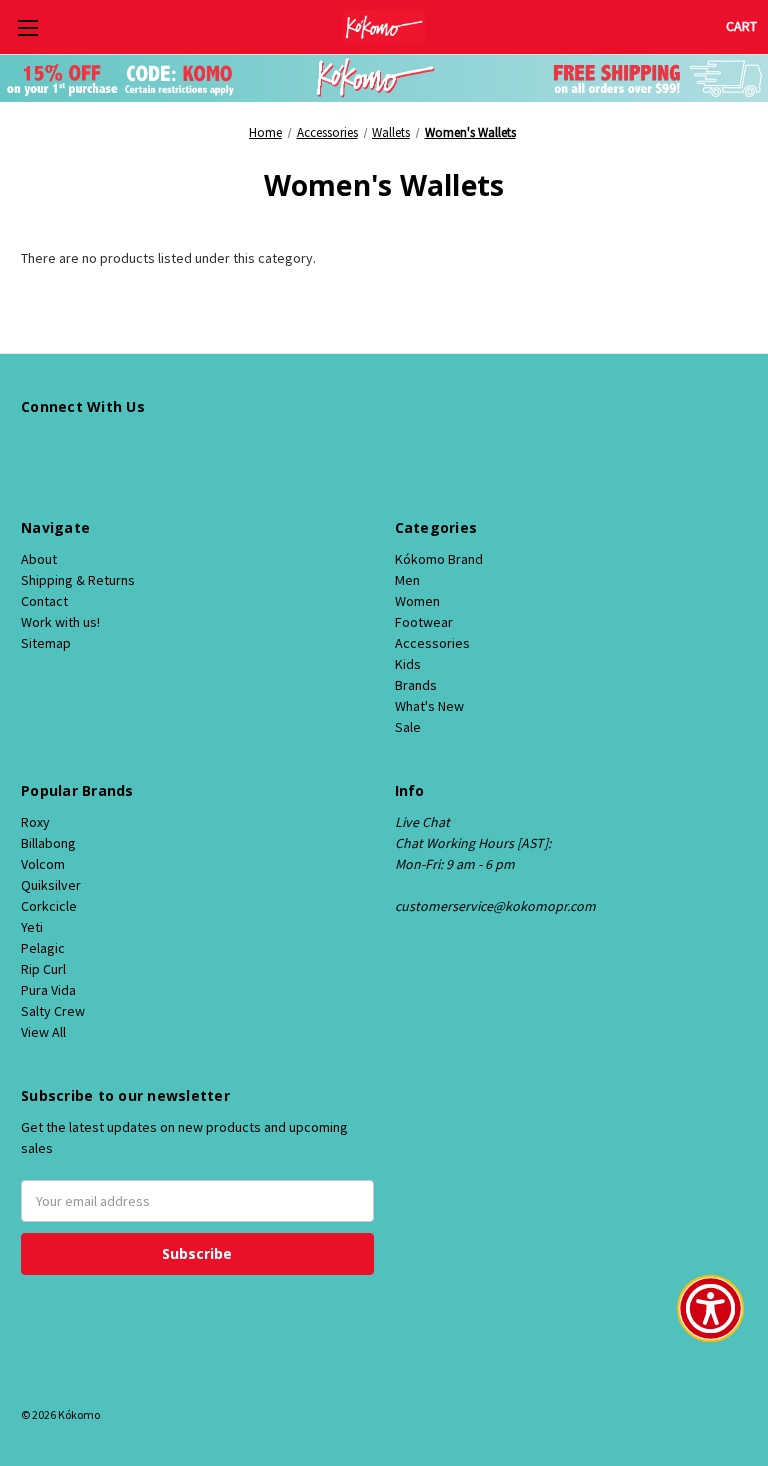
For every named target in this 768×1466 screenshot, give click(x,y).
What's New (429, 706)
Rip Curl (43, 969)
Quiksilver (51, 885)
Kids (408, 664)
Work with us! (60, 622)
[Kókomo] (384, 27)
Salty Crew (53, 1011)
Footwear (424, 622)
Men (407, 580)
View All (43, 1032)
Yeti (32, 927)
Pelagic (43, 948)
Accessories (432, 643)
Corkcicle (49, 906)
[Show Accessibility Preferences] (710, 1308)
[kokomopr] (31, 450)
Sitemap (46, 643)
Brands (416, 685)
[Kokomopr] (66, 450)
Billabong (48, 843)
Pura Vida (48, 990)
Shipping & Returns (78, 580)
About (39, 559)
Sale (408, 727)
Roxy (35, 822)
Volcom (43, 864)
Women (417, 601)
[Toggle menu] (27, 27)
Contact (44, 601)
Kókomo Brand (439, 559)
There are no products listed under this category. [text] (168, 258)
